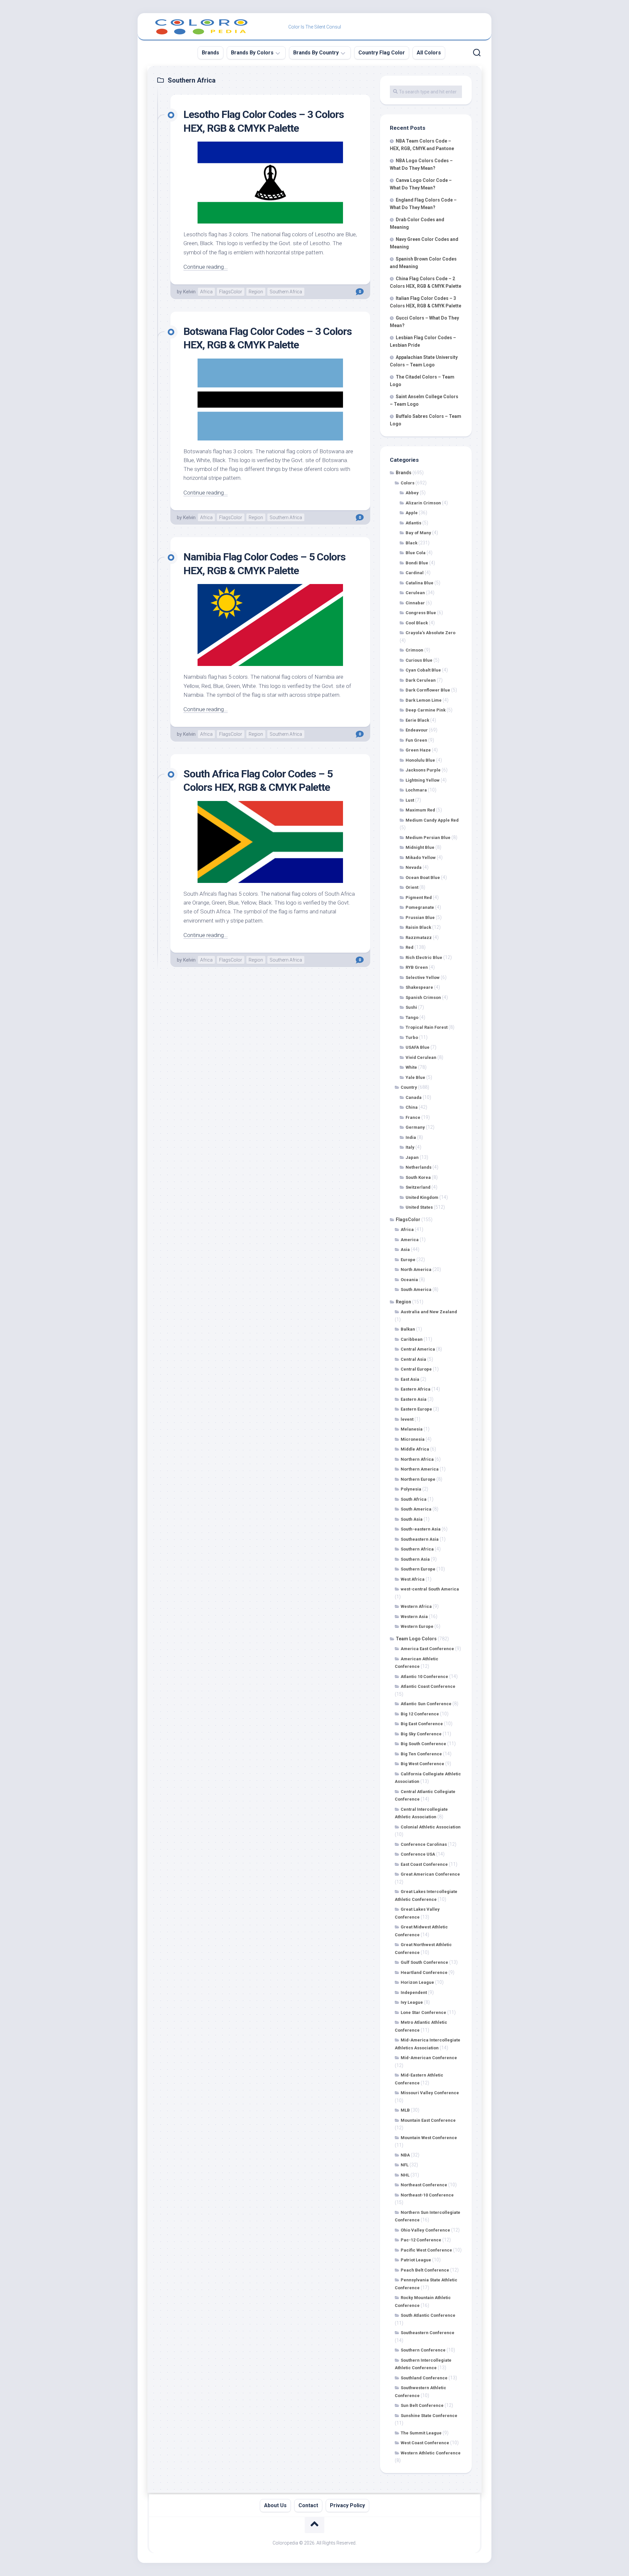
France (413, 1117)
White (411, 1067)
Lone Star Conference (423, 2012)
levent (407, 1419)
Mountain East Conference (428, 2120)
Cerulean (415, 593)
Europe (408, 1260)
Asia (405, 1249)
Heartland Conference (424, 1972)
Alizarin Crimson (423, 503)
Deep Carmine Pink (426, 710)
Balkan (408, 1329)
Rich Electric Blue (424, 957)
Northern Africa (417, 1459)
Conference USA (418, 1854)
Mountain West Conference (429, 2138)
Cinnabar (415, 603)
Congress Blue (421, 613)
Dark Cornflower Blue (428, 690)
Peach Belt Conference (425, 2270)
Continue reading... (206, 267)
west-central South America (430, 1589)
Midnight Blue (420, 847)
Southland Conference (424, 2378)
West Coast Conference (425, 2443)
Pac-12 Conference (421, 2240)
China (412, 1107)
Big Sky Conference (421, 1734)
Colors (408, 483)
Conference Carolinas (424, 1844)
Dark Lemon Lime (424, 700)
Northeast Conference (424, 2185)
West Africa (413, 1579)
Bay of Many (418, 533)
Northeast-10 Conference (427, 2195)
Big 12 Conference (420, 1714)
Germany (415, 1127)
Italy (410, 1147)
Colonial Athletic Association (431, 1827)
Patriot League (416, 2260)
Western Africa (416, 1606)
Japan (412, 1157)
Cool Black (417, 623)
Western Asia (414, 1617)
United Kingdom (422, 1197)
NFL (405, 2165)
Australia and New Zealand (429, 1312)
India (411, 1137)
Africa (206, 292)
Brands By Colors (252, 53)
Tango (412, 1017)
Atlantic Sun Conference (426, 1704)
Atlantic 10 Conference (424, 1677)
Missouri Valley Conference (430, 2093)
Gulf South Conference (424, 1962)
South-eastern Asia (421, 1529)
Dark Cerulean (421, 680)
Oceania (409, 1280)
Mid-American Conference (429, 2058)
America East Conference (427, 1649)
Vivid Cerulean (421, 1057)
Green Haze (418, 750)
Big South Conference (423, 1744)
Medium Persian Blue (428, 838)
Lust (410, 800)
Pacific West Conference (426, 2250)
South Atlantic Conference (428, 2315)
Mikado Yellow (421, 858)
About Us (275, 2505)
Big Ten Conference (421, 1754)
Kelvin (189, 292)
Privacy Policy (347, 2505)
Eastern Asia (414, 1399)
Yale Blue (415, 1077)
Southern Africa (286, 292)
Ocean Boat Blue (423, 878)
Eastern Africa (416, 1389)
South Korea (418, 1177)
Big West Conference (422, 1764)
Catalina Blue (419, 583)
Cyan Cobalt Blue (423, 670)
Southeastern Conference (428, 2333)
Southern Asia (415, 1559)
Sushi (411, 1007)
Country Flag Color (382, 53)
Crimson (414, 650)
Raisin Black (418, 927)
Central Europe (416, 1369)
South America (416, 1289)
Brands (210, 53)
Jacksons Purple (423, 770)
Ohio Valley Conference (425, 2230)
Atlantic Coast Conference (428, 1686)
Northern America (420, 1469)
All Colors (429, 53)
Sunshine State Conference (429, 2416)
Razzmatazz (419, 937)
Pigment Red (419, 898)
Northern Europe (418, 1479)
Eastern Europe (416, 1409)
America (410, 1240)
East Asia (410, 1379)
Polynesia (411, 1489)
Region (256, 292)
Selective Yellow (423, 977)
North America (416, 1269)
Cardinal (415, 573)
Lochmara (416, 790)
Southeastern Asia (420, 1539)
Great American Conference (430, 1874)
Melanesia (412, 1429)
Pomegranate (420, 907)
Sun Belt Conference (422, 2405)
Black (411, 543)
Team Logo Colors (416, 1639)
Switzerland (418, 1187)
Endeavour (417, 730)
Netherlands (419, 1167)
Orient (412, 887)
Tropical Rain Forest (427, 1027)
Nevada (414, 867)
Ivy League (412, 2002)
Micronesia (413, 1439)
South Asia (412, 1519)
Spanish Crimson (423, 997)
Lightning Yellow (423, 780)
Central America (418, 1349)
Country (409, 1087)
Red (410, 947)
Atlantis (413, 523)
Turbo (412, 1037)
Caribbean (412, 1339)
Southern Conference (423, 2350)
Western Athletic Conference (431, 2453)
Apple (412, 513)
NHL (405, 2175)
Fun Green (416, 740)
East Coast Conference (424, 1864)
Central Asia (413, 1359)
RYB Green (417, 967)
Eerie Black (417, 720)
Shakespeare (419, 987)
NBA (405, 2155)
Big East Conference (422, 1724)
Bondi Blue (417, 563)
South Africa (414, 1499)
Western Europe (417, 1626)
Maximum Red (420, 810)
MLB (405, 2110)
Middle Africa (415, 1449)
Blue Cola (416, 553)
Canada (414, 1097)
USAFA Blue (418, 1047)
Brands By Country (316, 53)
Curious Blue (419, 660)
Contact (308, 2505)
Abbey (412, 493)
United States (419, 1207)
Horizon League (417, 1982)
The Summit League (421, 2433)
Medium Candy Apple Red (432, 820)
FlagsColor (231, 292)
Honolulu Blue (420, 760)
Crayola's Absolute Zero (430, 633)
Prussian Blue (420, 917)
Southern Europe (418, 1569)
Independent (414, 1992)
